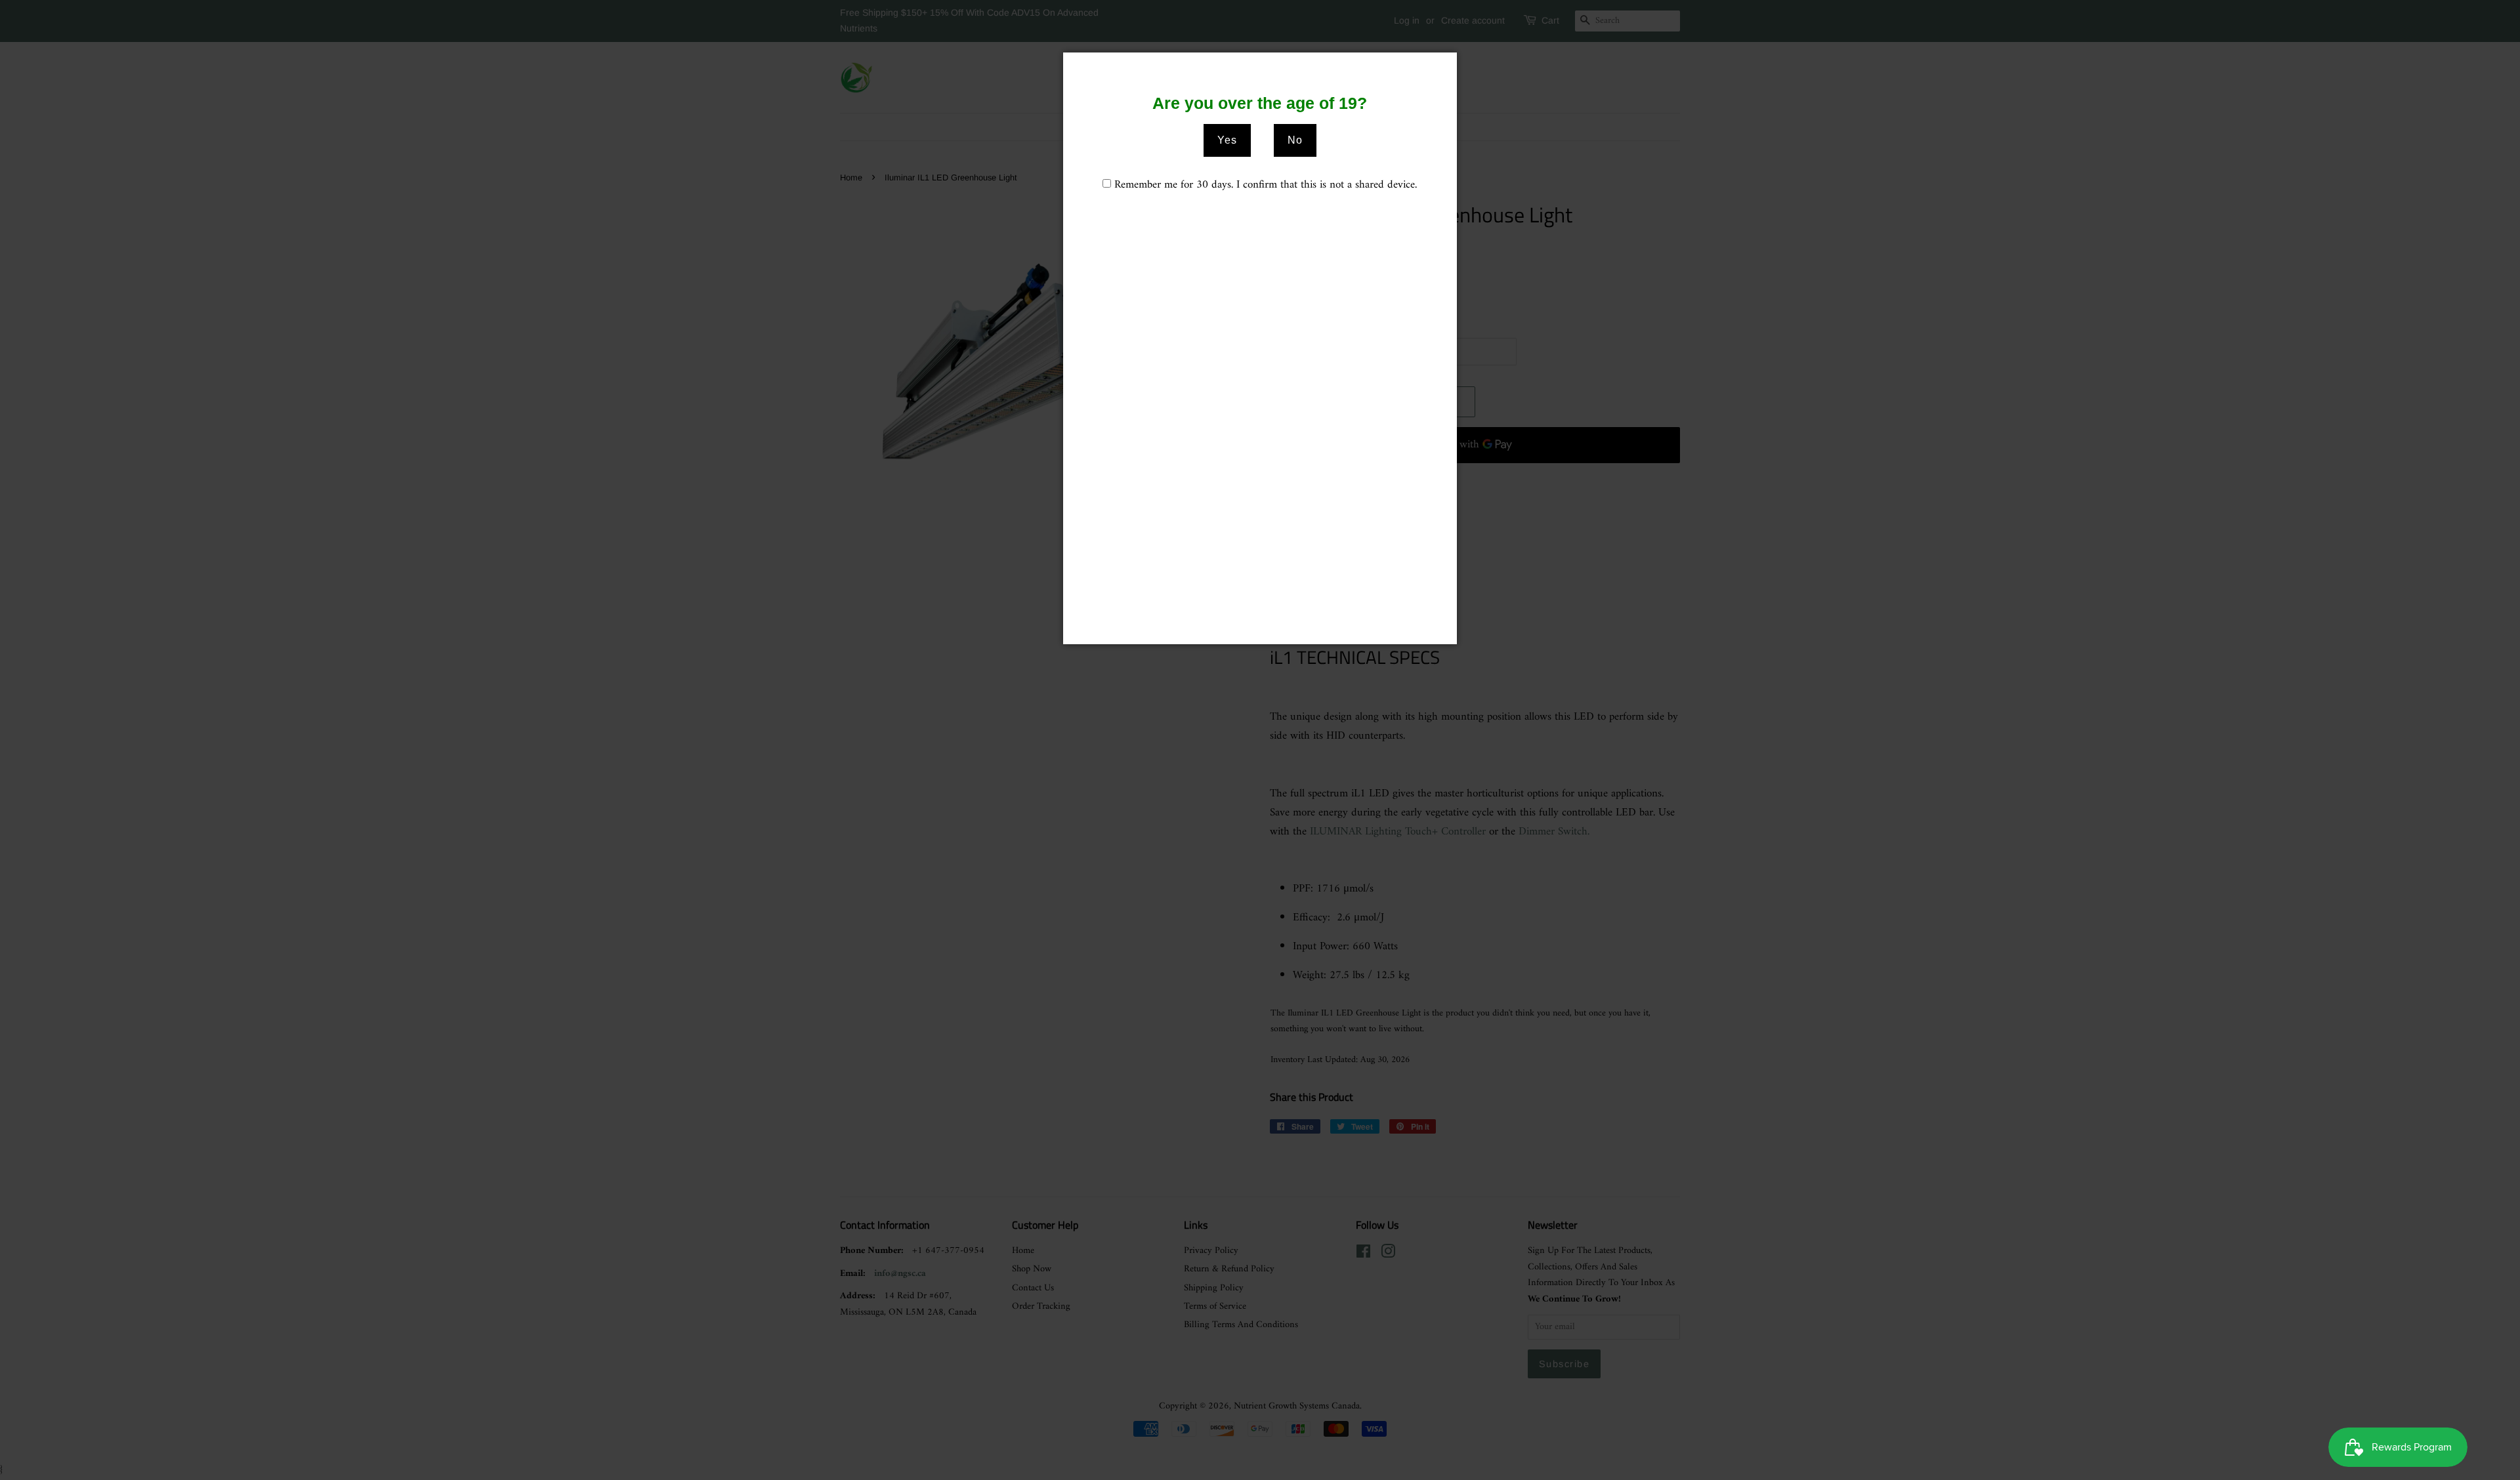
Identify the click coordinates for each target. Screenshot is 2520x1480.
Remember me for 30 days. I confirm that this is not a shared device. (1266, 185)
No (1295, 140)
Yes (1227, 140)
